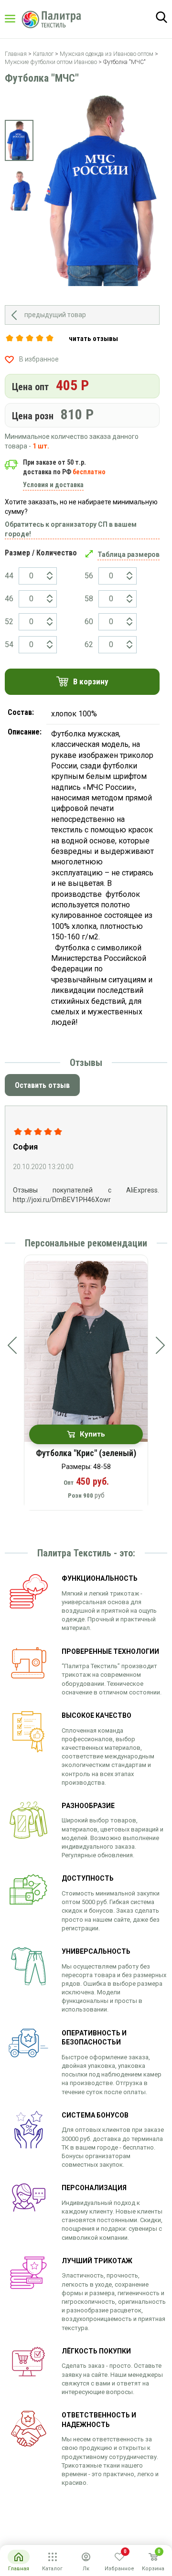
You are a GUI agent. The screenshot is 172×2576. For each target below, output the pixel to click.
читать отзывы (93, 339)
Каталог (19, 19)
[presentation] (12, 1345)
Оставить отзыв (42, 1085)
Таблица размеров (129, 554)
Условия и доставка (53, 485)
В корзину (91, 681)
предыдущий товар (55, 315)
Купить (92, 1434)
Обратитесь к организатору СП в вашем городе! (71, 529)
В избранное (39, 359)
